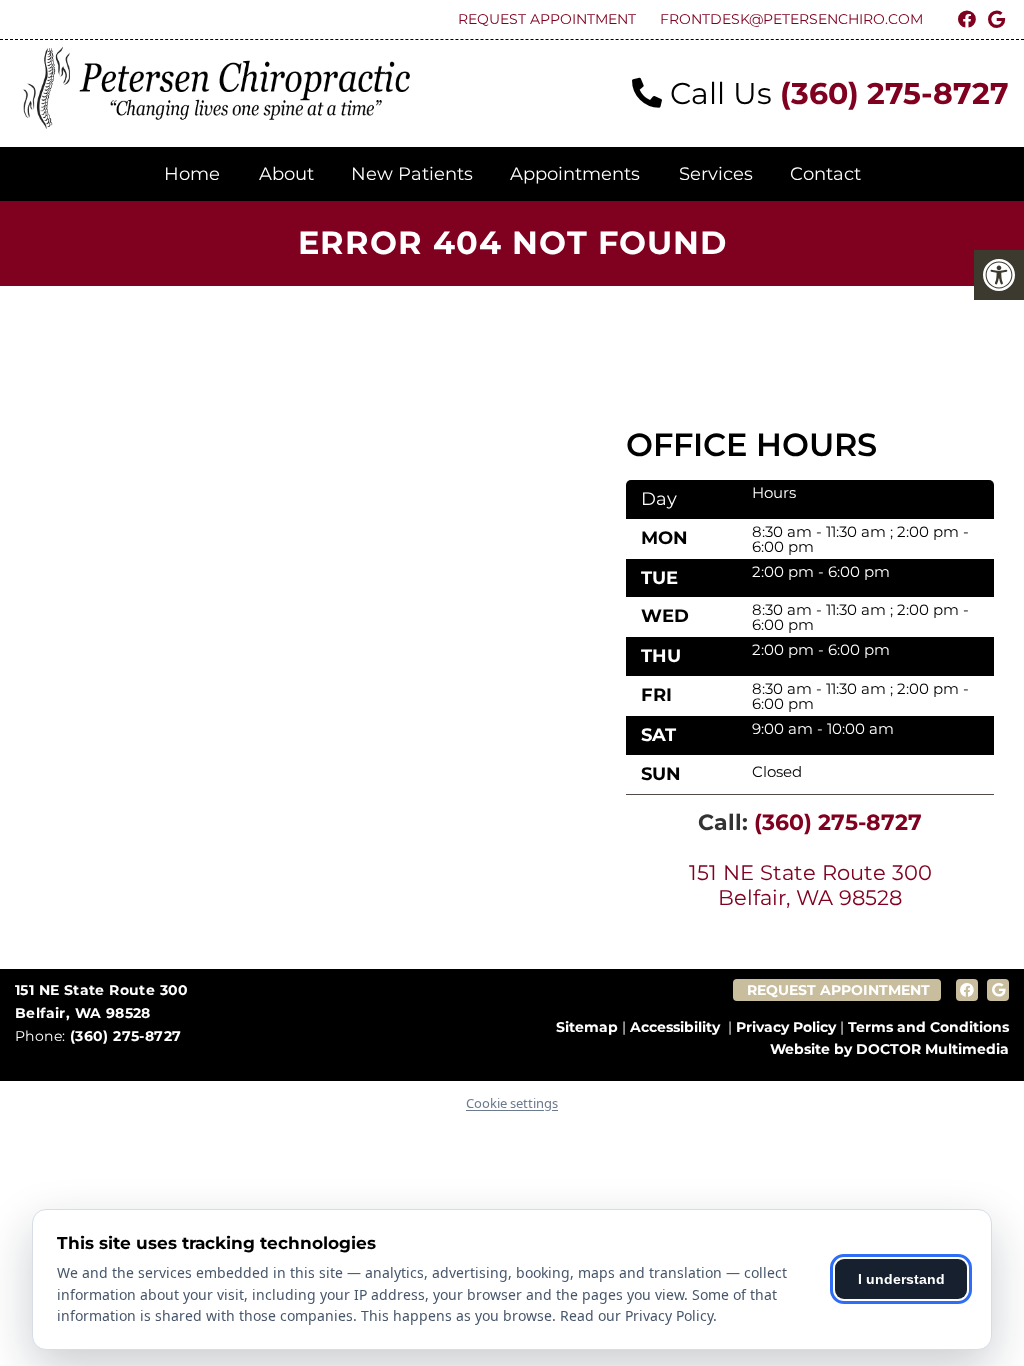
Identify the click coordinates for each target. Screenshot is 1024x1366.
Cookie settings (512, 1103)
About (286, 174)
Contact (825, 174)
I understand (901, 1279)
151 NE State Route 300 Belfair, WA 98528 (810, 885)
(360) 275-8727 (894, 93)
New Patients (412, 174)
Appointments (575, 174)
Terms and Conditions (928, 1027)
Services (716, 174)
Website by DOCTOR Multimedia (889, 1049)
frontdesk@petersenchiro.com (791, 19)
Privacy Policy (786, 1027)
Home (192, 174)
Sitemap (587, 1027)
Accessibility (675, 1027)
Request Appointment (547, 19)
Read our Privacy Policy (636, 1315)
